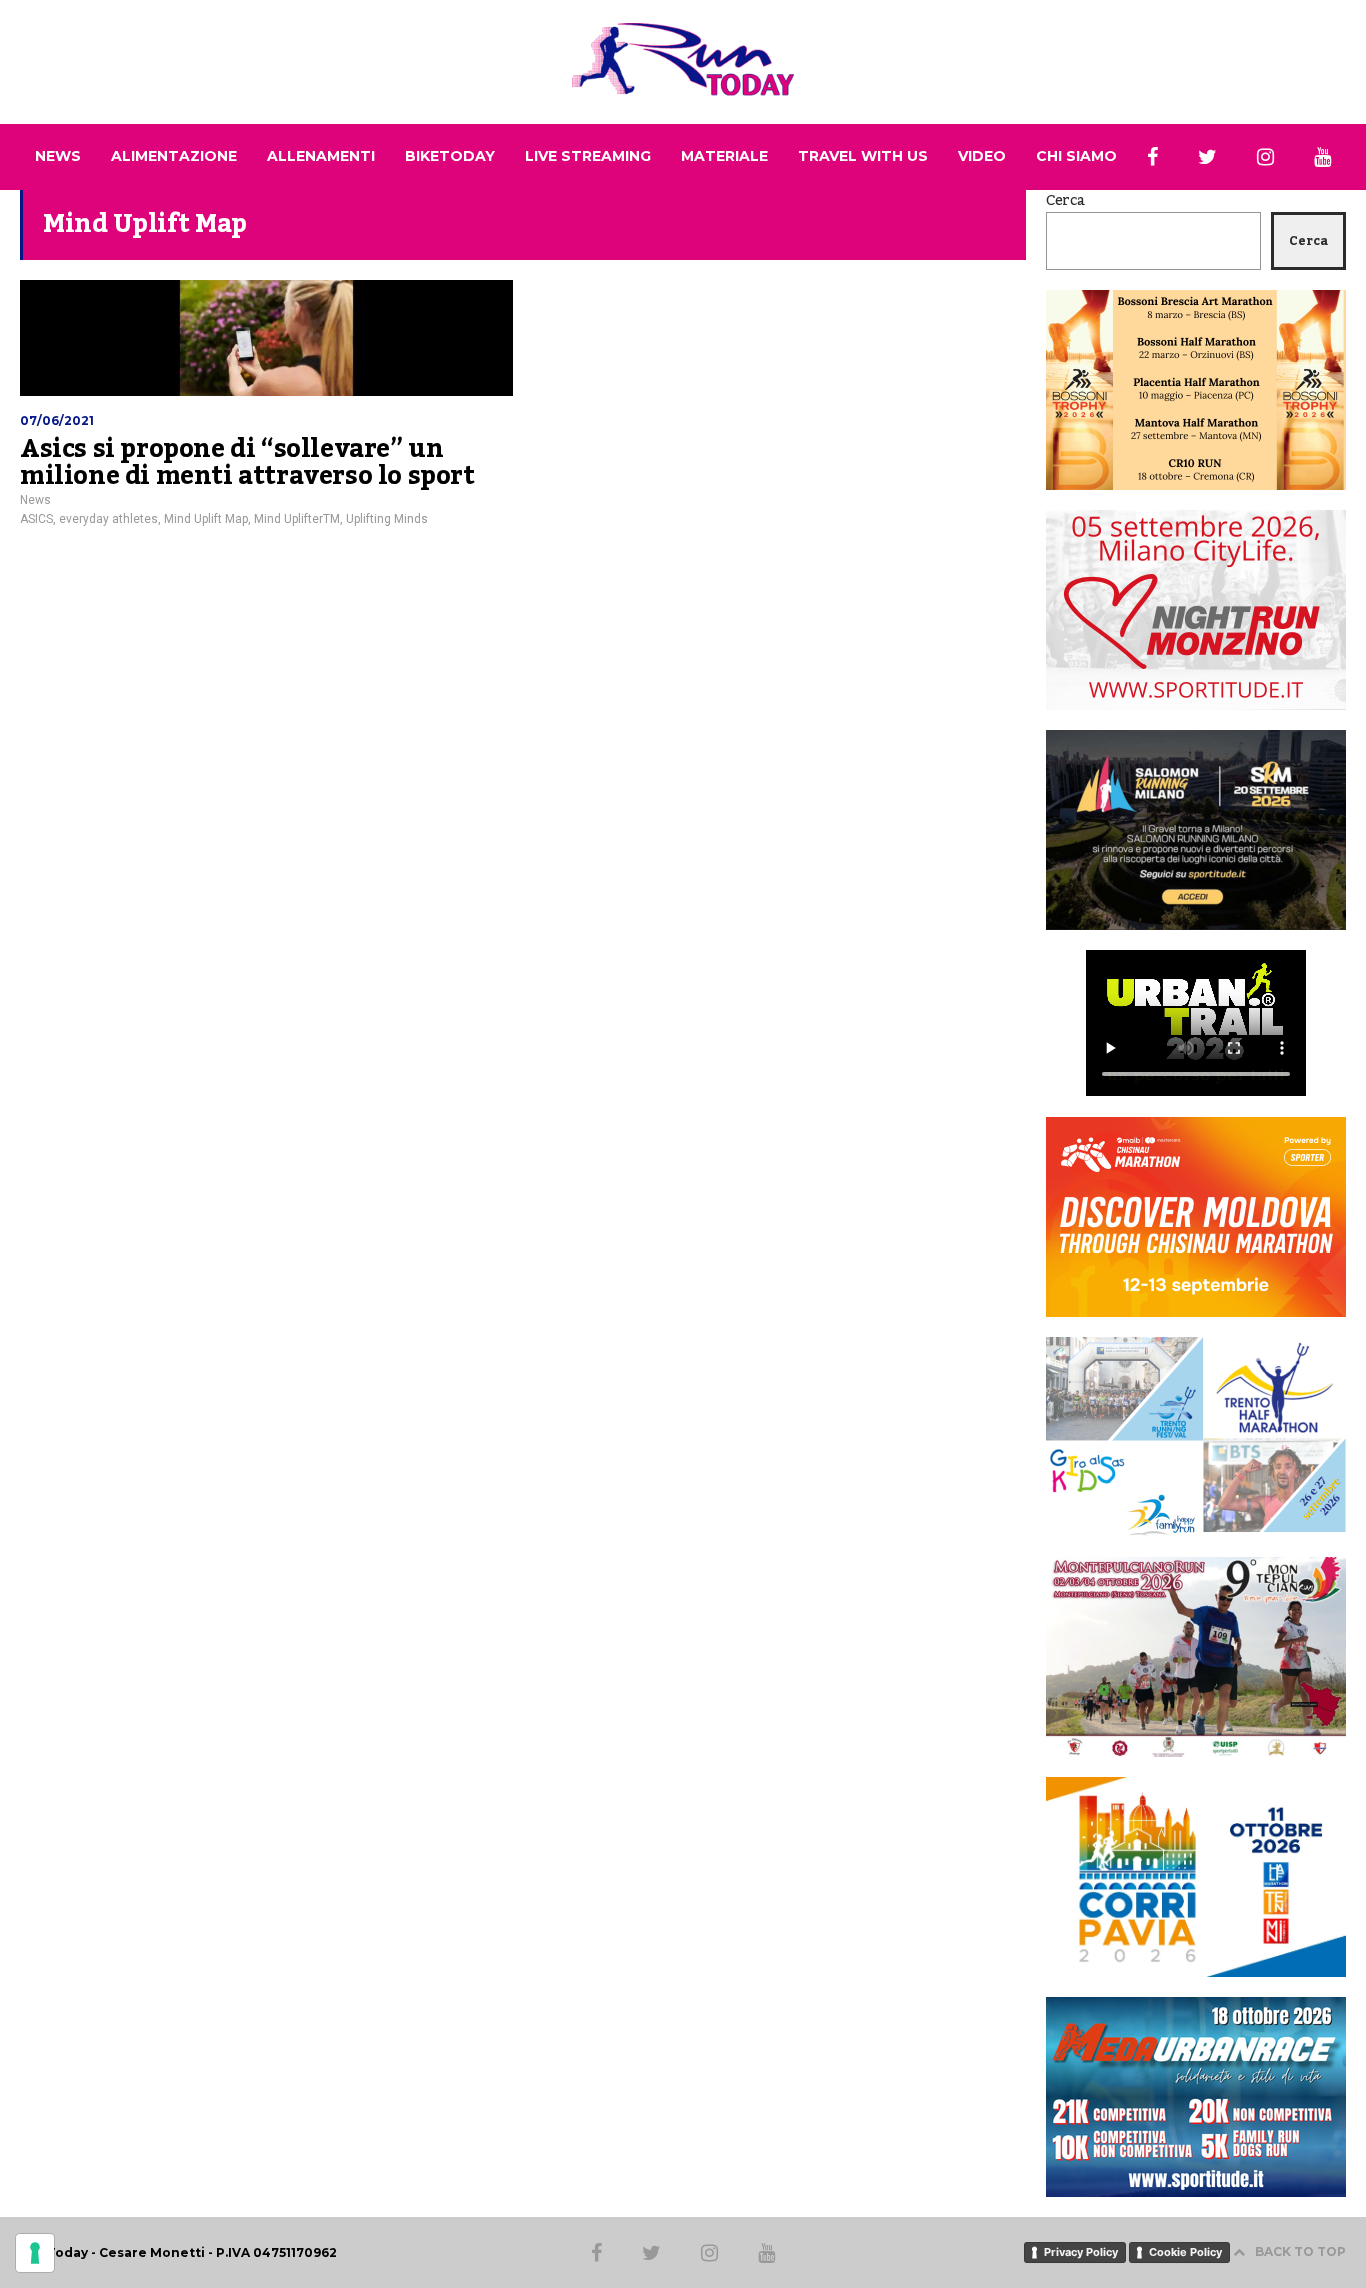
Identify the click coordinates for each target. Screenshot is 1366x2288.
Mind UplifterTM (297, 519)
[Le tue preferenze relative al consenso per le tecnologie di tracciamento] (35, 2253)
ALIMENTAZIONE (174, 156)
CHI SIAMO (1076, 156)
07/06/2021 (57, 420)
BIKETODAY (450, 156)
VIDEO (982, 156)
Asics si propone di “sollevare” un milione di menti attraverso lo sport (247, 463)
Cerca (1065, 201)
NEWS (58, 156)
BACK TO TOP (1300, 2251)
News (35, 500)
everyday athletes (108, 519)
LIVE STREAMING (588, 156)
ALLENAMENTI (321, 156)
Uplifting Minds (387, 519)
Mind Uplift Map (206, 519)
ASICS (36, 519)
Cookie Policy (1185, 2252)
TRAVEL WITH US (863, 156)
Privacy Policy (1081, 2252)
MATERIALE (724, 156)
